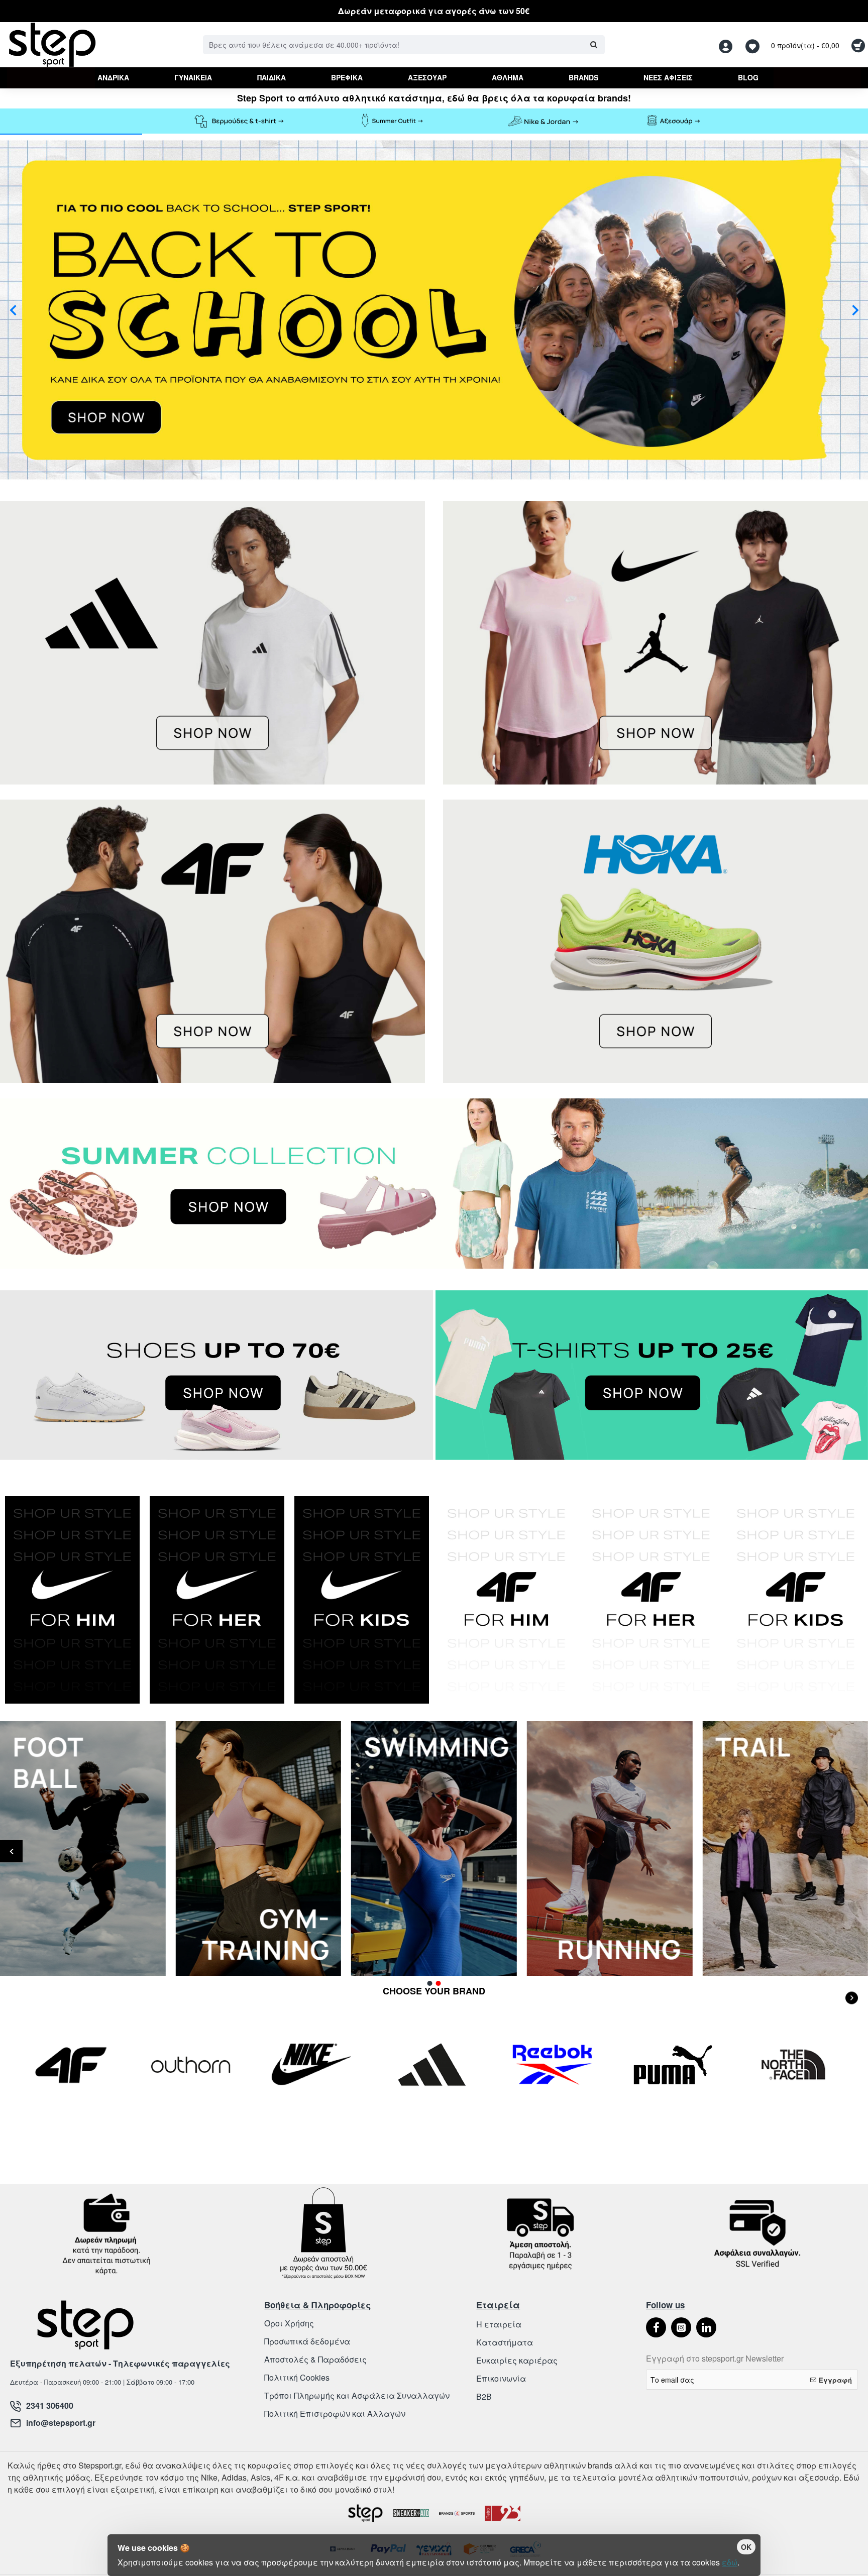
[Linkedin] (706, 2327)
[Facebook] (656, 2327)
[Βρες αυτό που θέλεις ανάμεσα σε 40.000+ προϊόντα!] (593, 45)
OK (746, 2547)
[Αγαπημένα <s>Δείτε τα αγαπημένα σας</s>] (754, 45)
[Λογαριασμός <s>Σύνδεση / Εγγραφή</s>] (728, 45)
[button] (13, 310)
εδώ (730, 2562)
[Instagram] (681, 2327)
